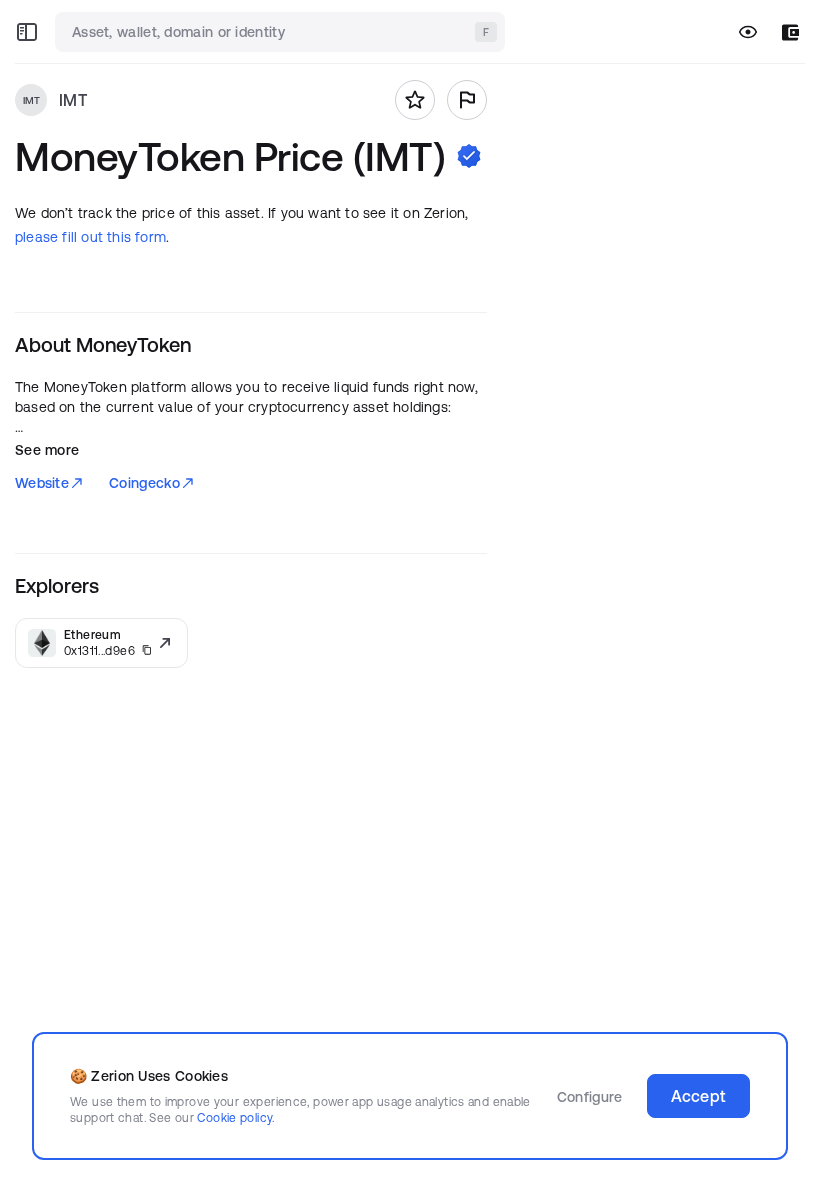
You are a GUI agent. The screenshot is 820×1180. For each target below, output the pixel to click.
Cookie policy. (235, 1117)
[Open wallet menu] (790, 32)
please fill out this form (90, 237)
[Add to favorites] (415, 100)
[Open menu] (27, 32)
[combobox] (282, 32)
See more (47, 450)
